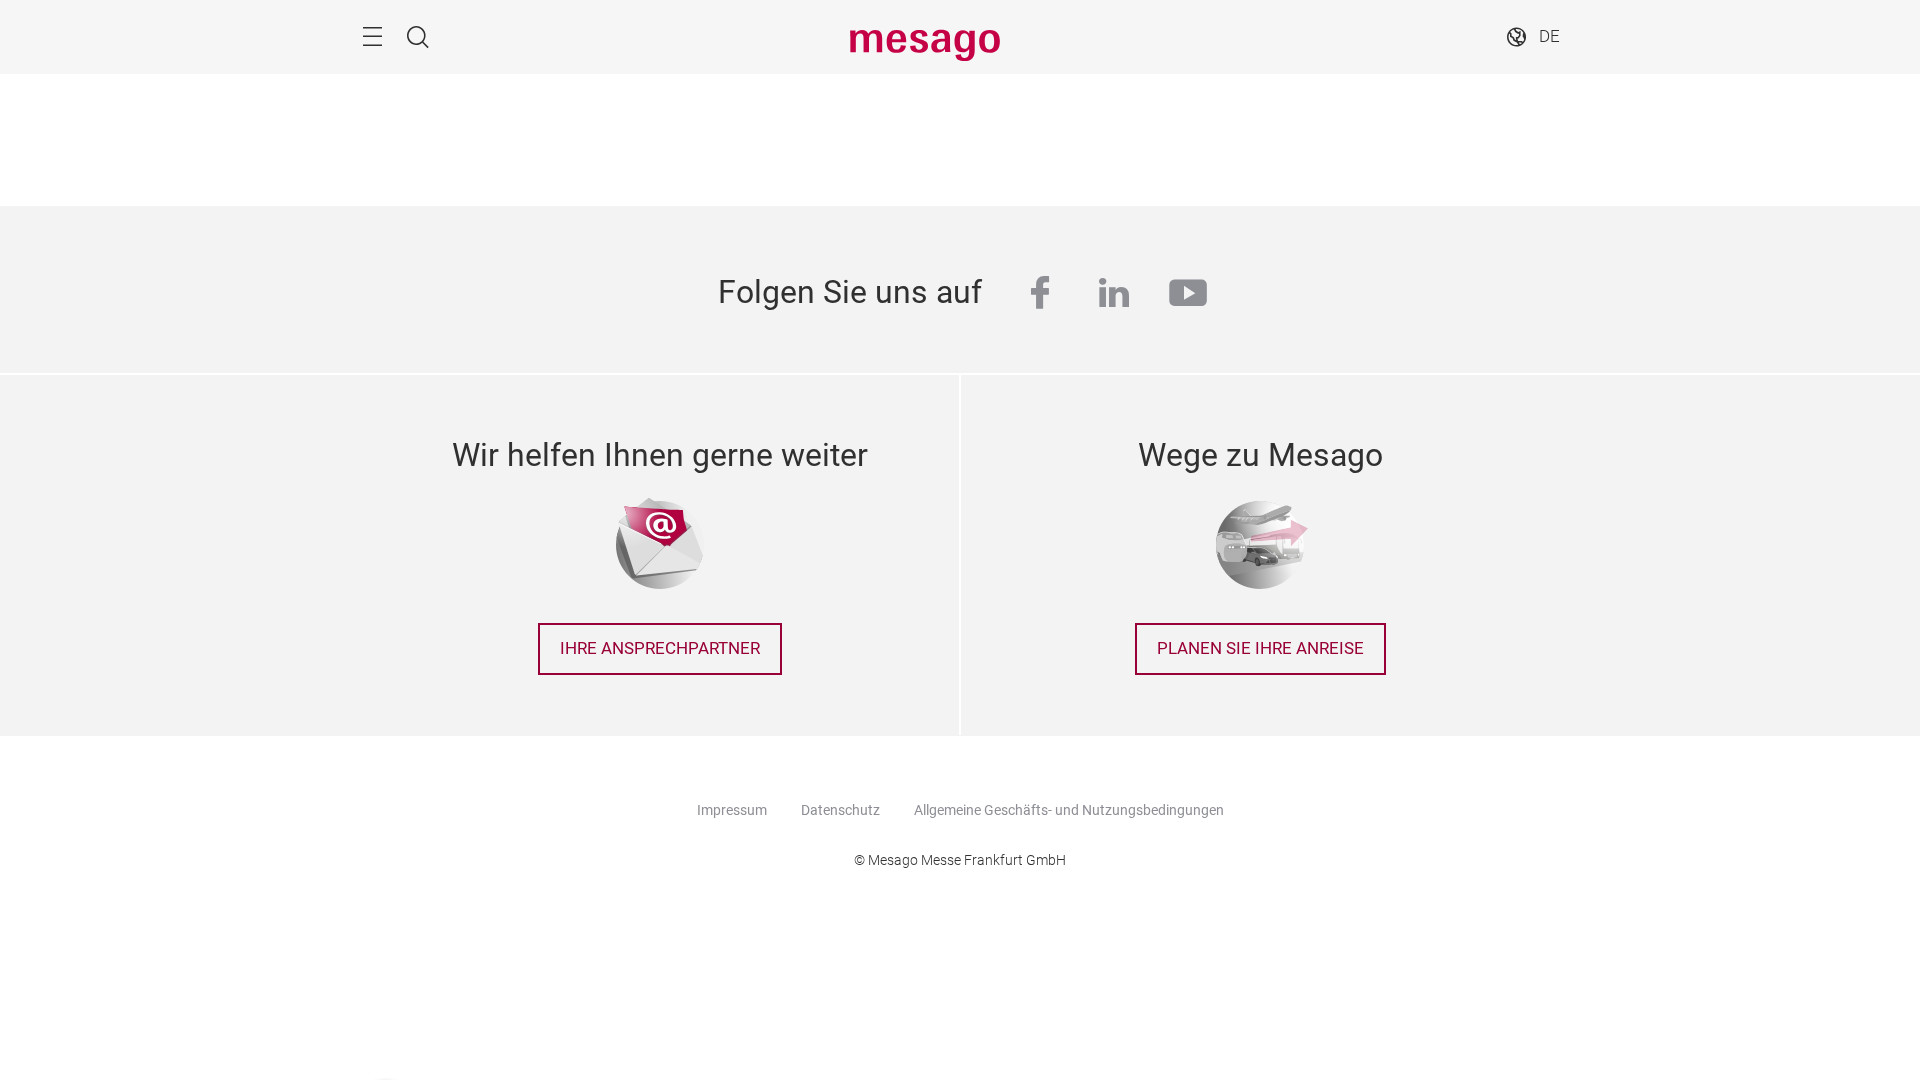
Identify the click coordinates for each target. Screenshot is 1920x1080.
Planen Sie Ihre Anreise (1260, 648)
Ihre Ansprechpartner (660, 648)
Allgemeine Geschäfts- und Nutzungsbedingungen (1069, 810)
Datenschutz (840, 810)
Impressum (732, 810)
